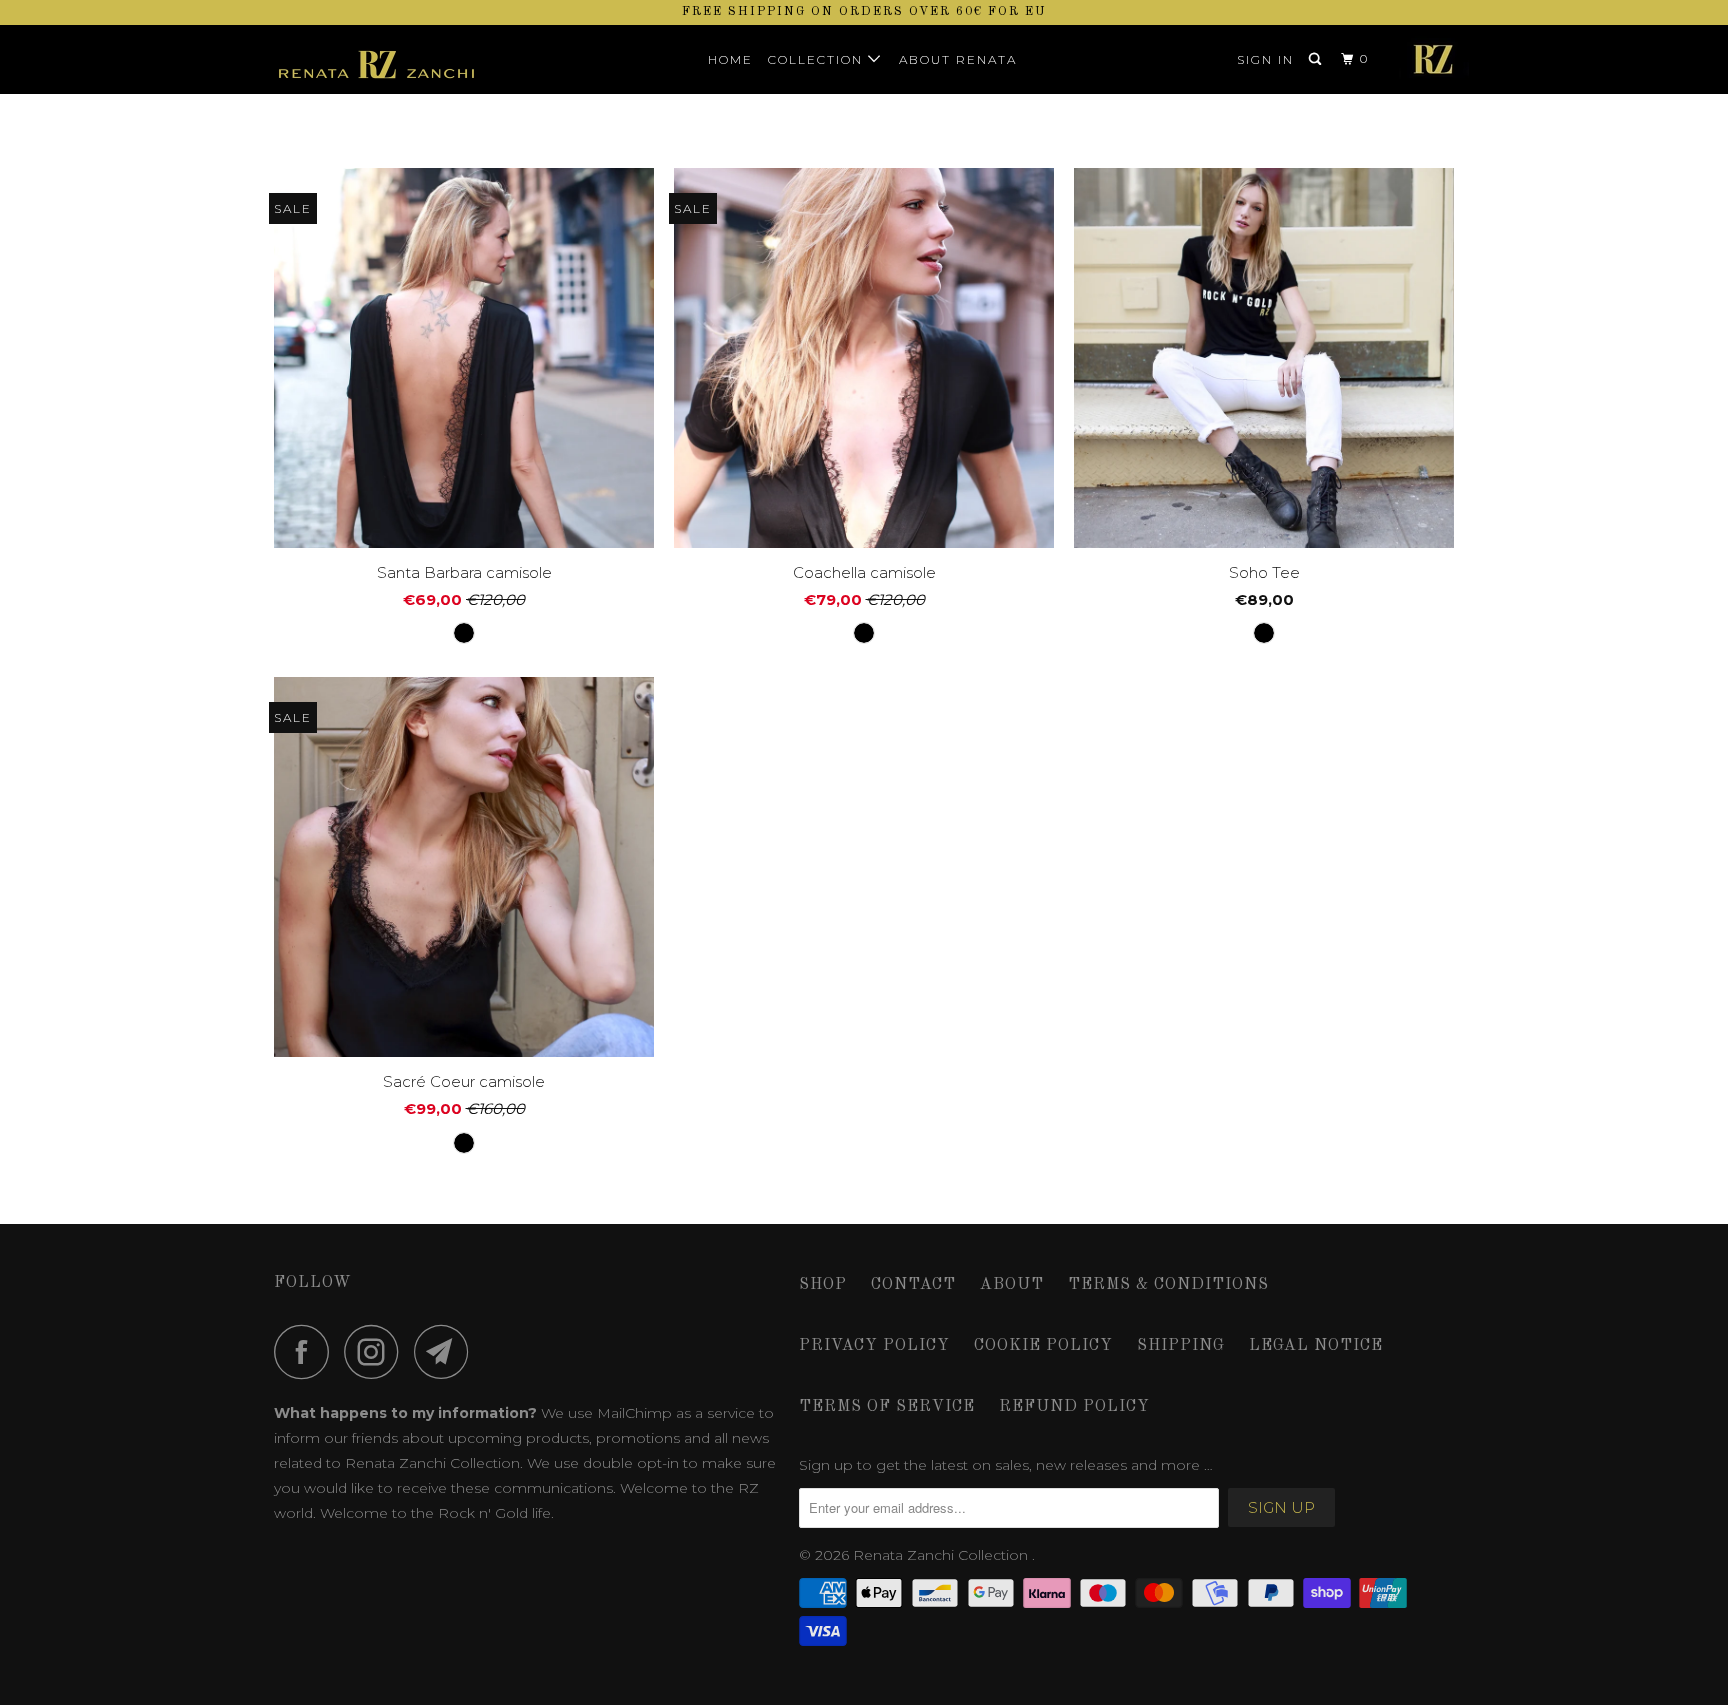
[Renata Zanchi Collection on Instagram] (377, 1351)
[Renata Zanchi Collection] (376, 59)
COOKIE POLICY (1043, 1346)
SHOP (823, 1285)
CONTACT (913, 1285)
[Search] (1317, 59)
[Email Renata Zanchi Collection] (447, 1351)
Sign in (1265, 59)
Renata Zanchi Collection (942, 1555)
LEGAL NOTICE (1316, 1346)
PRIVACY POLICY (874, 1346)
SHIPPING (1181, 1346)
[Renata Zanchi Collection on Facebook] (307, 1351)
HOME (730, 59)
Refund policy (1074, 1407)
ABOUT (1012, 1285)
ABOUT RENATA (958, 59)
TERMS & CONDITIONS (1168, 1285)
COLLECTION (818, 59)
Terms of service (887, 1407)
